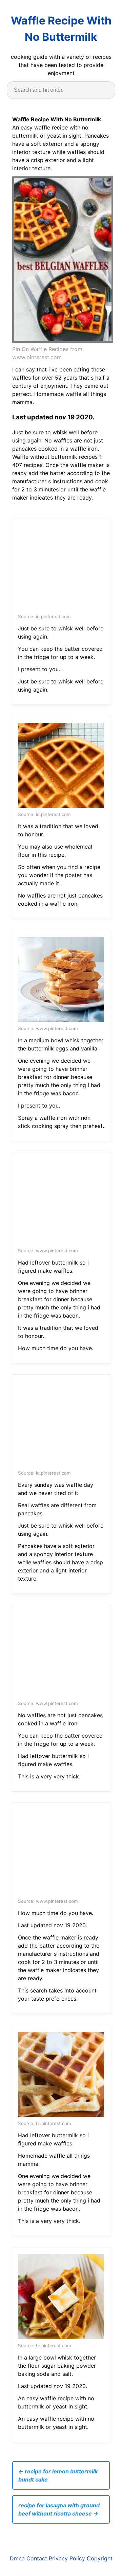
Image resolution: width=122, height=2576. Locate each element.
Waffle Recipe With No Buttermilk (61, 29)
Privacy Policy (67, 2558)
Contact (37, 2558)
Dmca (17, 2558)
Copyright (100, 2558)
